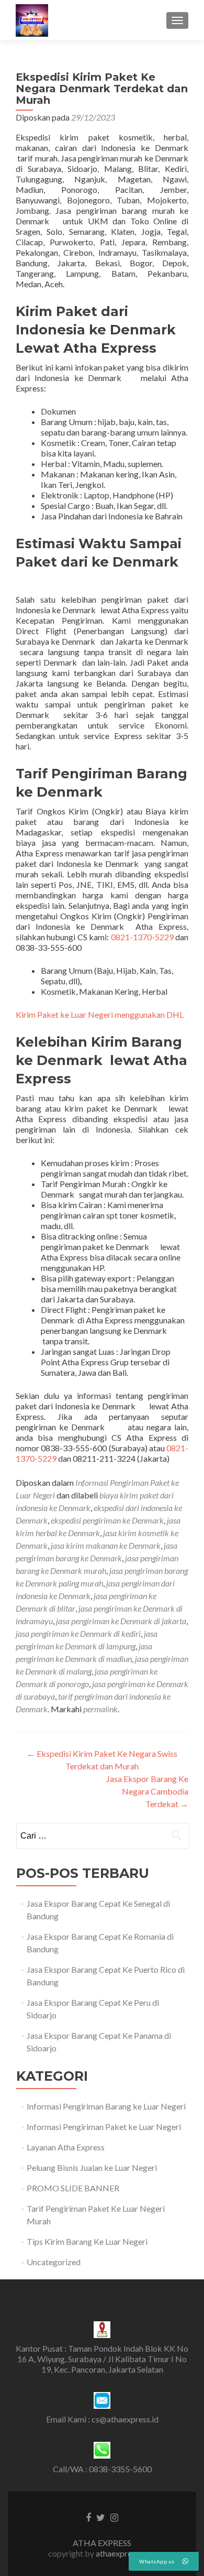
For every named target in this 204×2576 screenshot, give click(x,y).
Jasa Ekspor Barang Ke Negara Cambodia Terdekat (147, 1791)
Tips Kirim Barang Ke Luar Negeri (87, 2241)
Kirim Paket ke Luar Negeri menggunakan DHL (100, 1014)
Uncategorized (54, 2262)
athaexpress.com (126, 2553)
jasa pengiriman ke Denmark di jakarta (121, 1621)
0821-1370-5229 (142, 937)
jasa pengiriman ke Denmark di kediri (78, 1633)
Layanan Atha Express (66, 2147)
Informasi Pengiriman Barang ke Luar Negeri (106, 2106)
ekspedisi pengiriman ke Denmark (107, 1520)
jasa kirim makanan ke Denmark (106, 1545)
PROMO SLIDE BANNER (73, 2188)
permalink (100, 1709)
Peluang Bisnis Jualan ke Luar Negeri (92, 2167)
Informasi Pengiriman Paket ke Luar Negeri (104, 2127)
